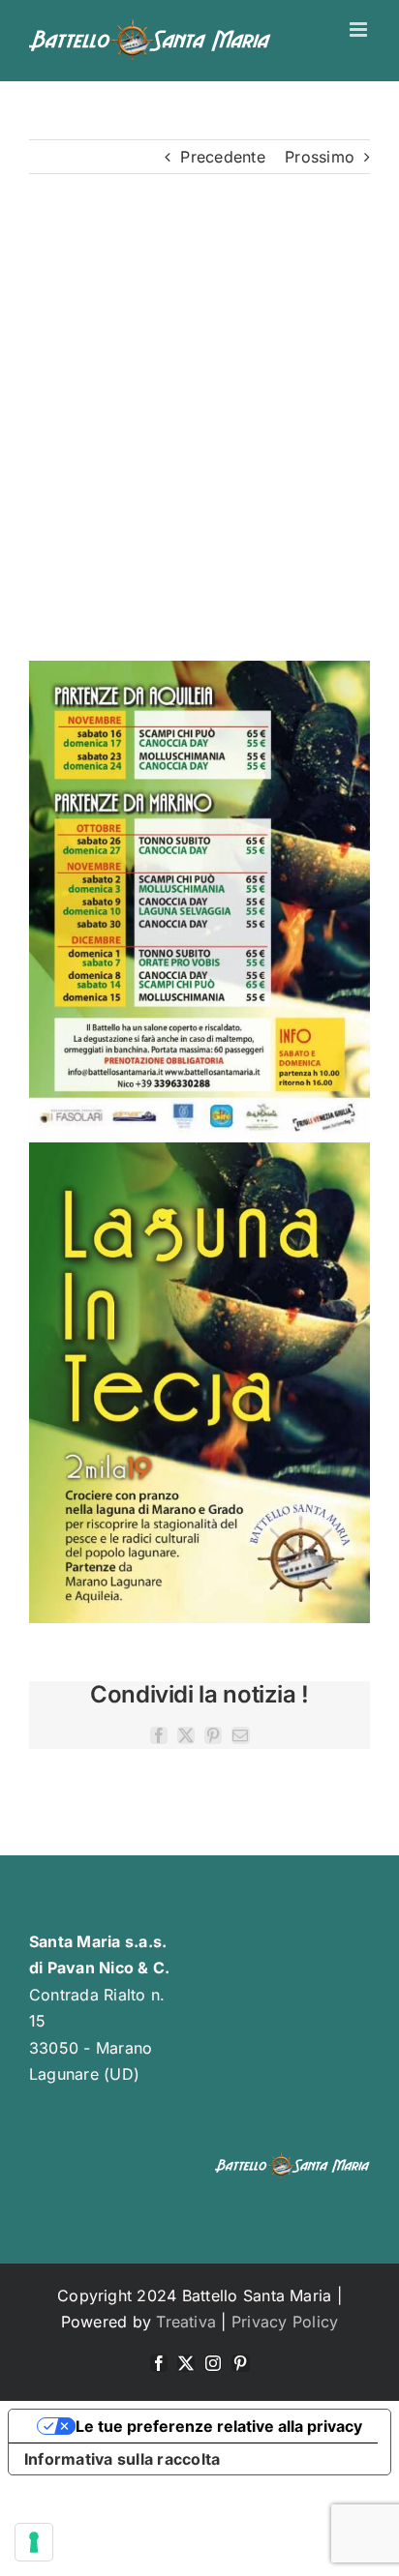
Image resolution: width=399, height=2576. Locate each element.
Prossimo (320, 157)
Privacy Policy (285, 2322)
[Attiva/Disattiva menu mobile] (360, 30)
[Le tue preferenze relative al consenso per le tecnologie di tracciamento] (34, 2542)
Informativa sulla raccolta (122, 2459)
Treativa (186, 2322)
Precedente (222, 157)
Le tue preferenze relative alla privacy (219, 2426)
